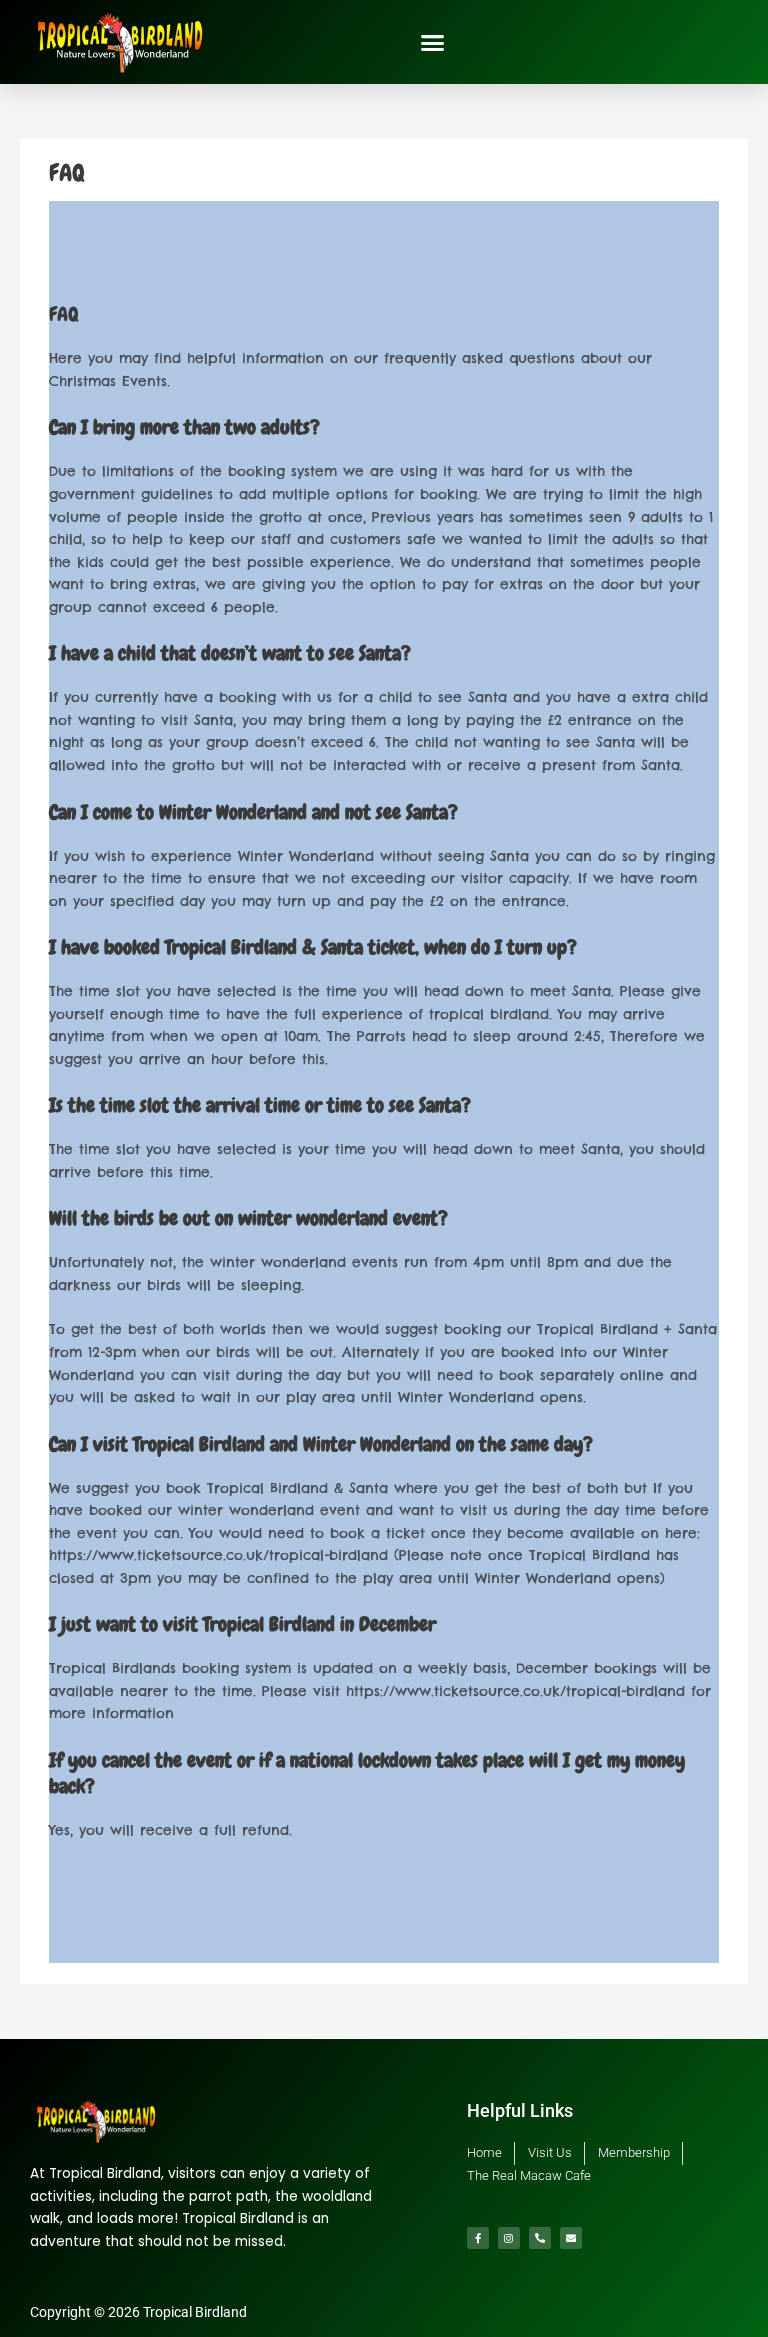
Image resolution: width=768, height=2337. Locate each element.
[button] (432, 42)
